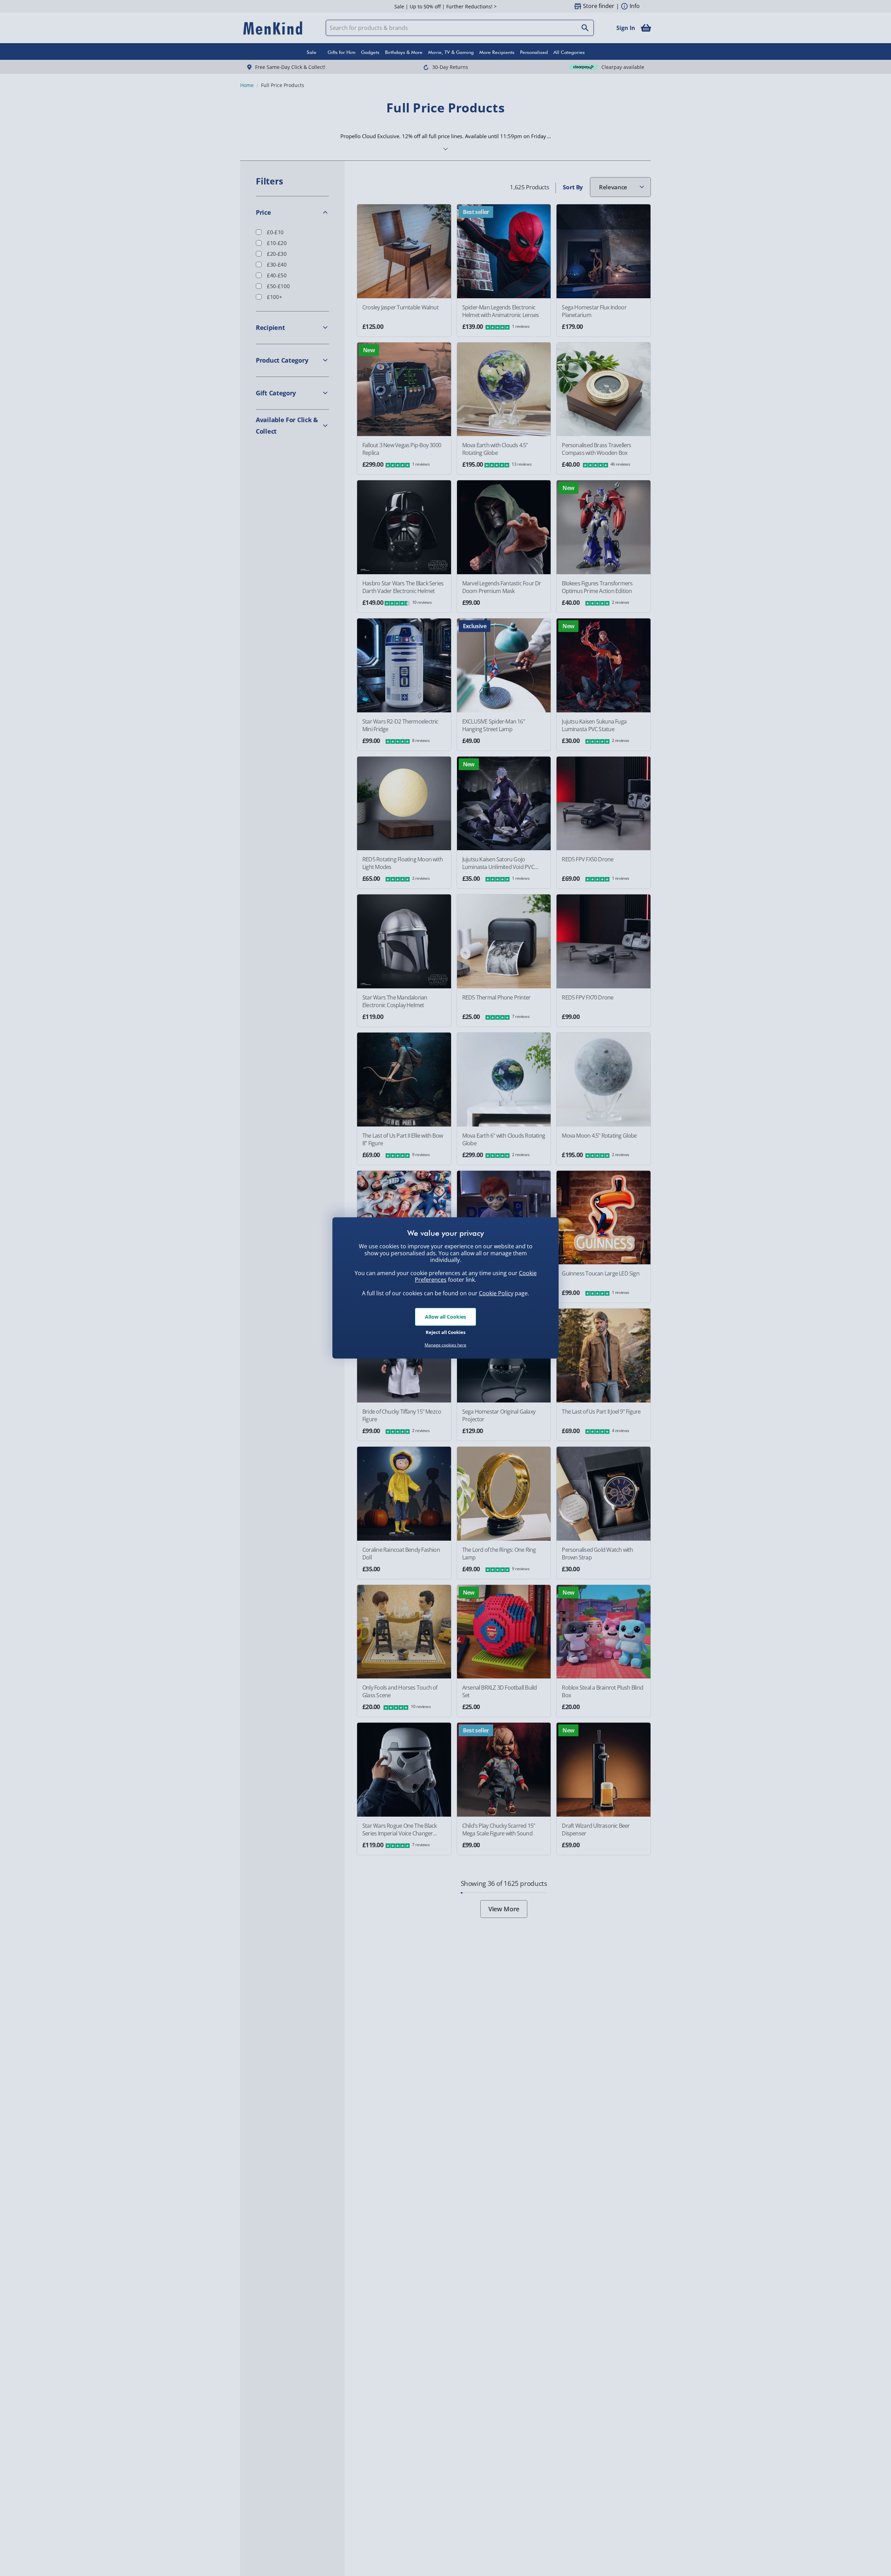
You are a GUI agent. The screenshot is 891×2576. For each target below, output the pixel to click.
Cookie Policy (496, 1293)
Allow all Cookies (445, 1317)
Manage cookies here (445, 1345)
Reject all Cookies (445, 1332)
